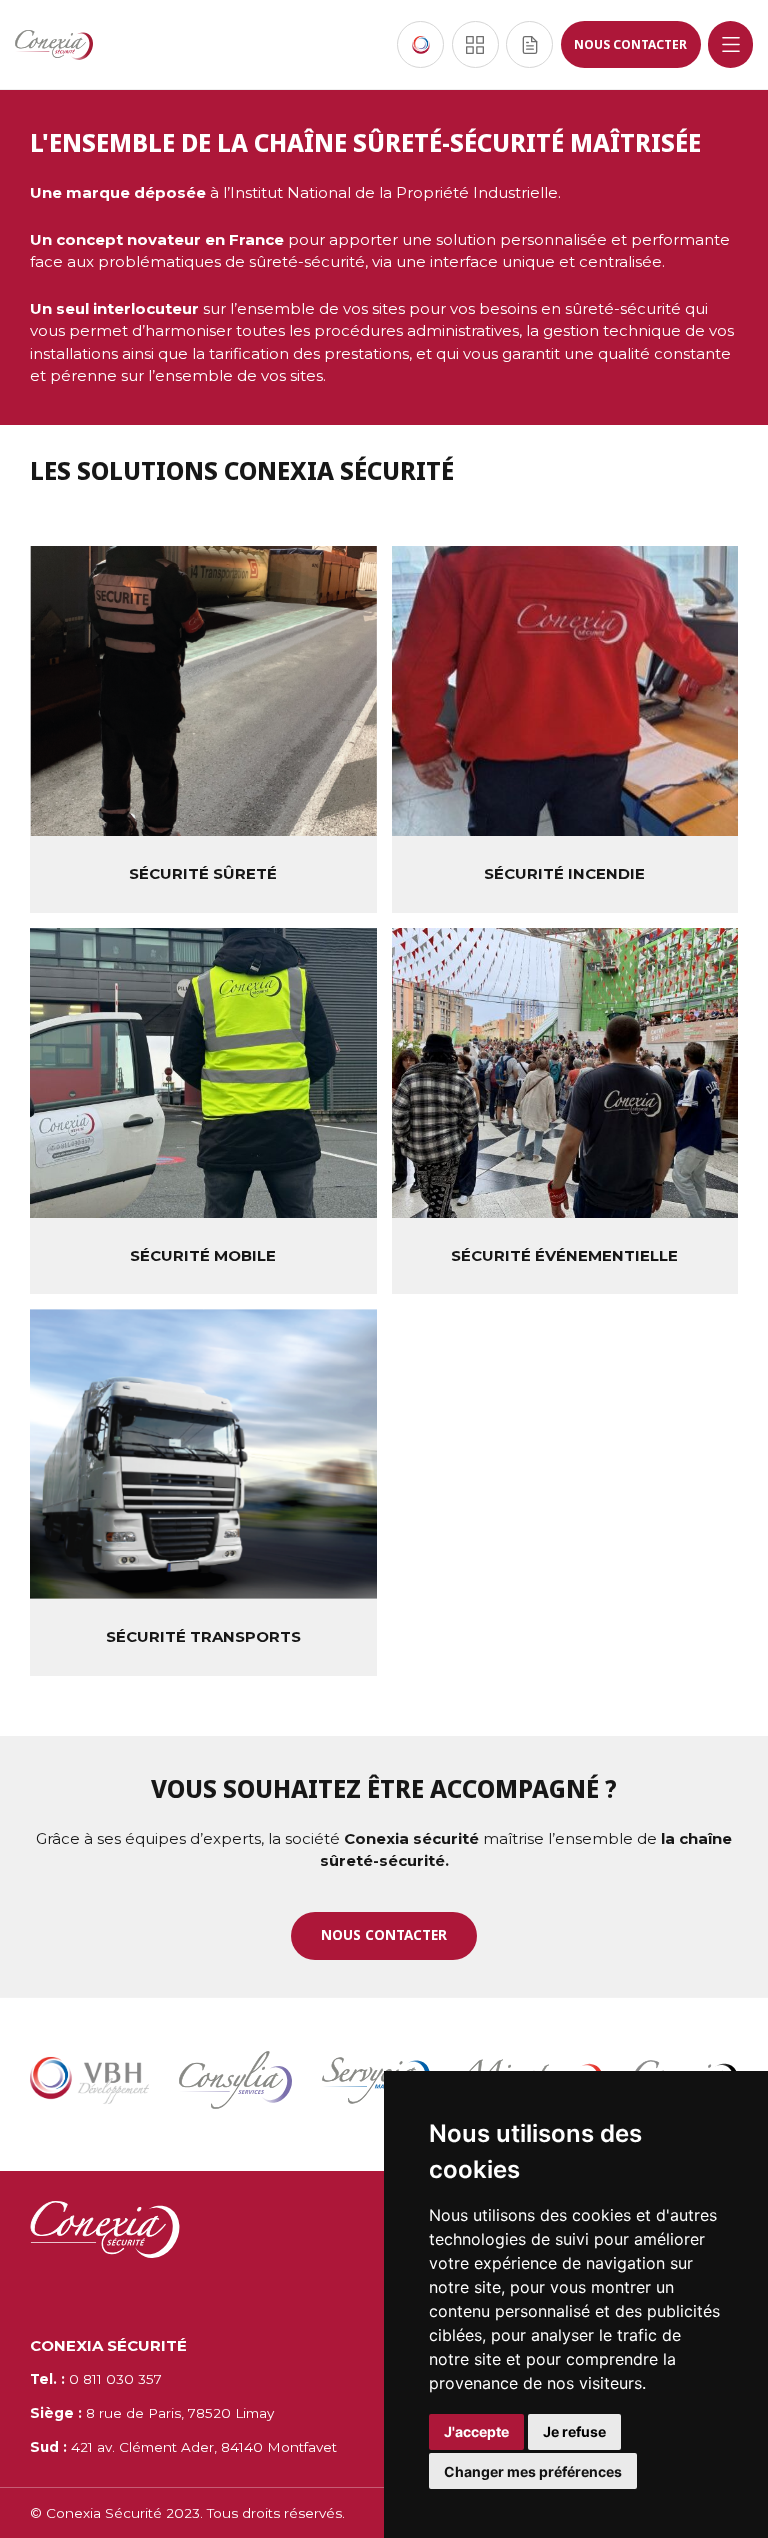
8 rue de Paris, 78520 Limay (152, 2413)
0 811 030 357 (96, 2379)
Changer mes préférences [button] (533, 2471)
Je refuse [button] (574, 2431)
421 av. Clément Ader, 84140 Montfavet (183, 2447)
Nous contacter (630, 44)
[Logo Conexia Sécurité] (54, 45)
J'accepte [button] (476, 2431)
